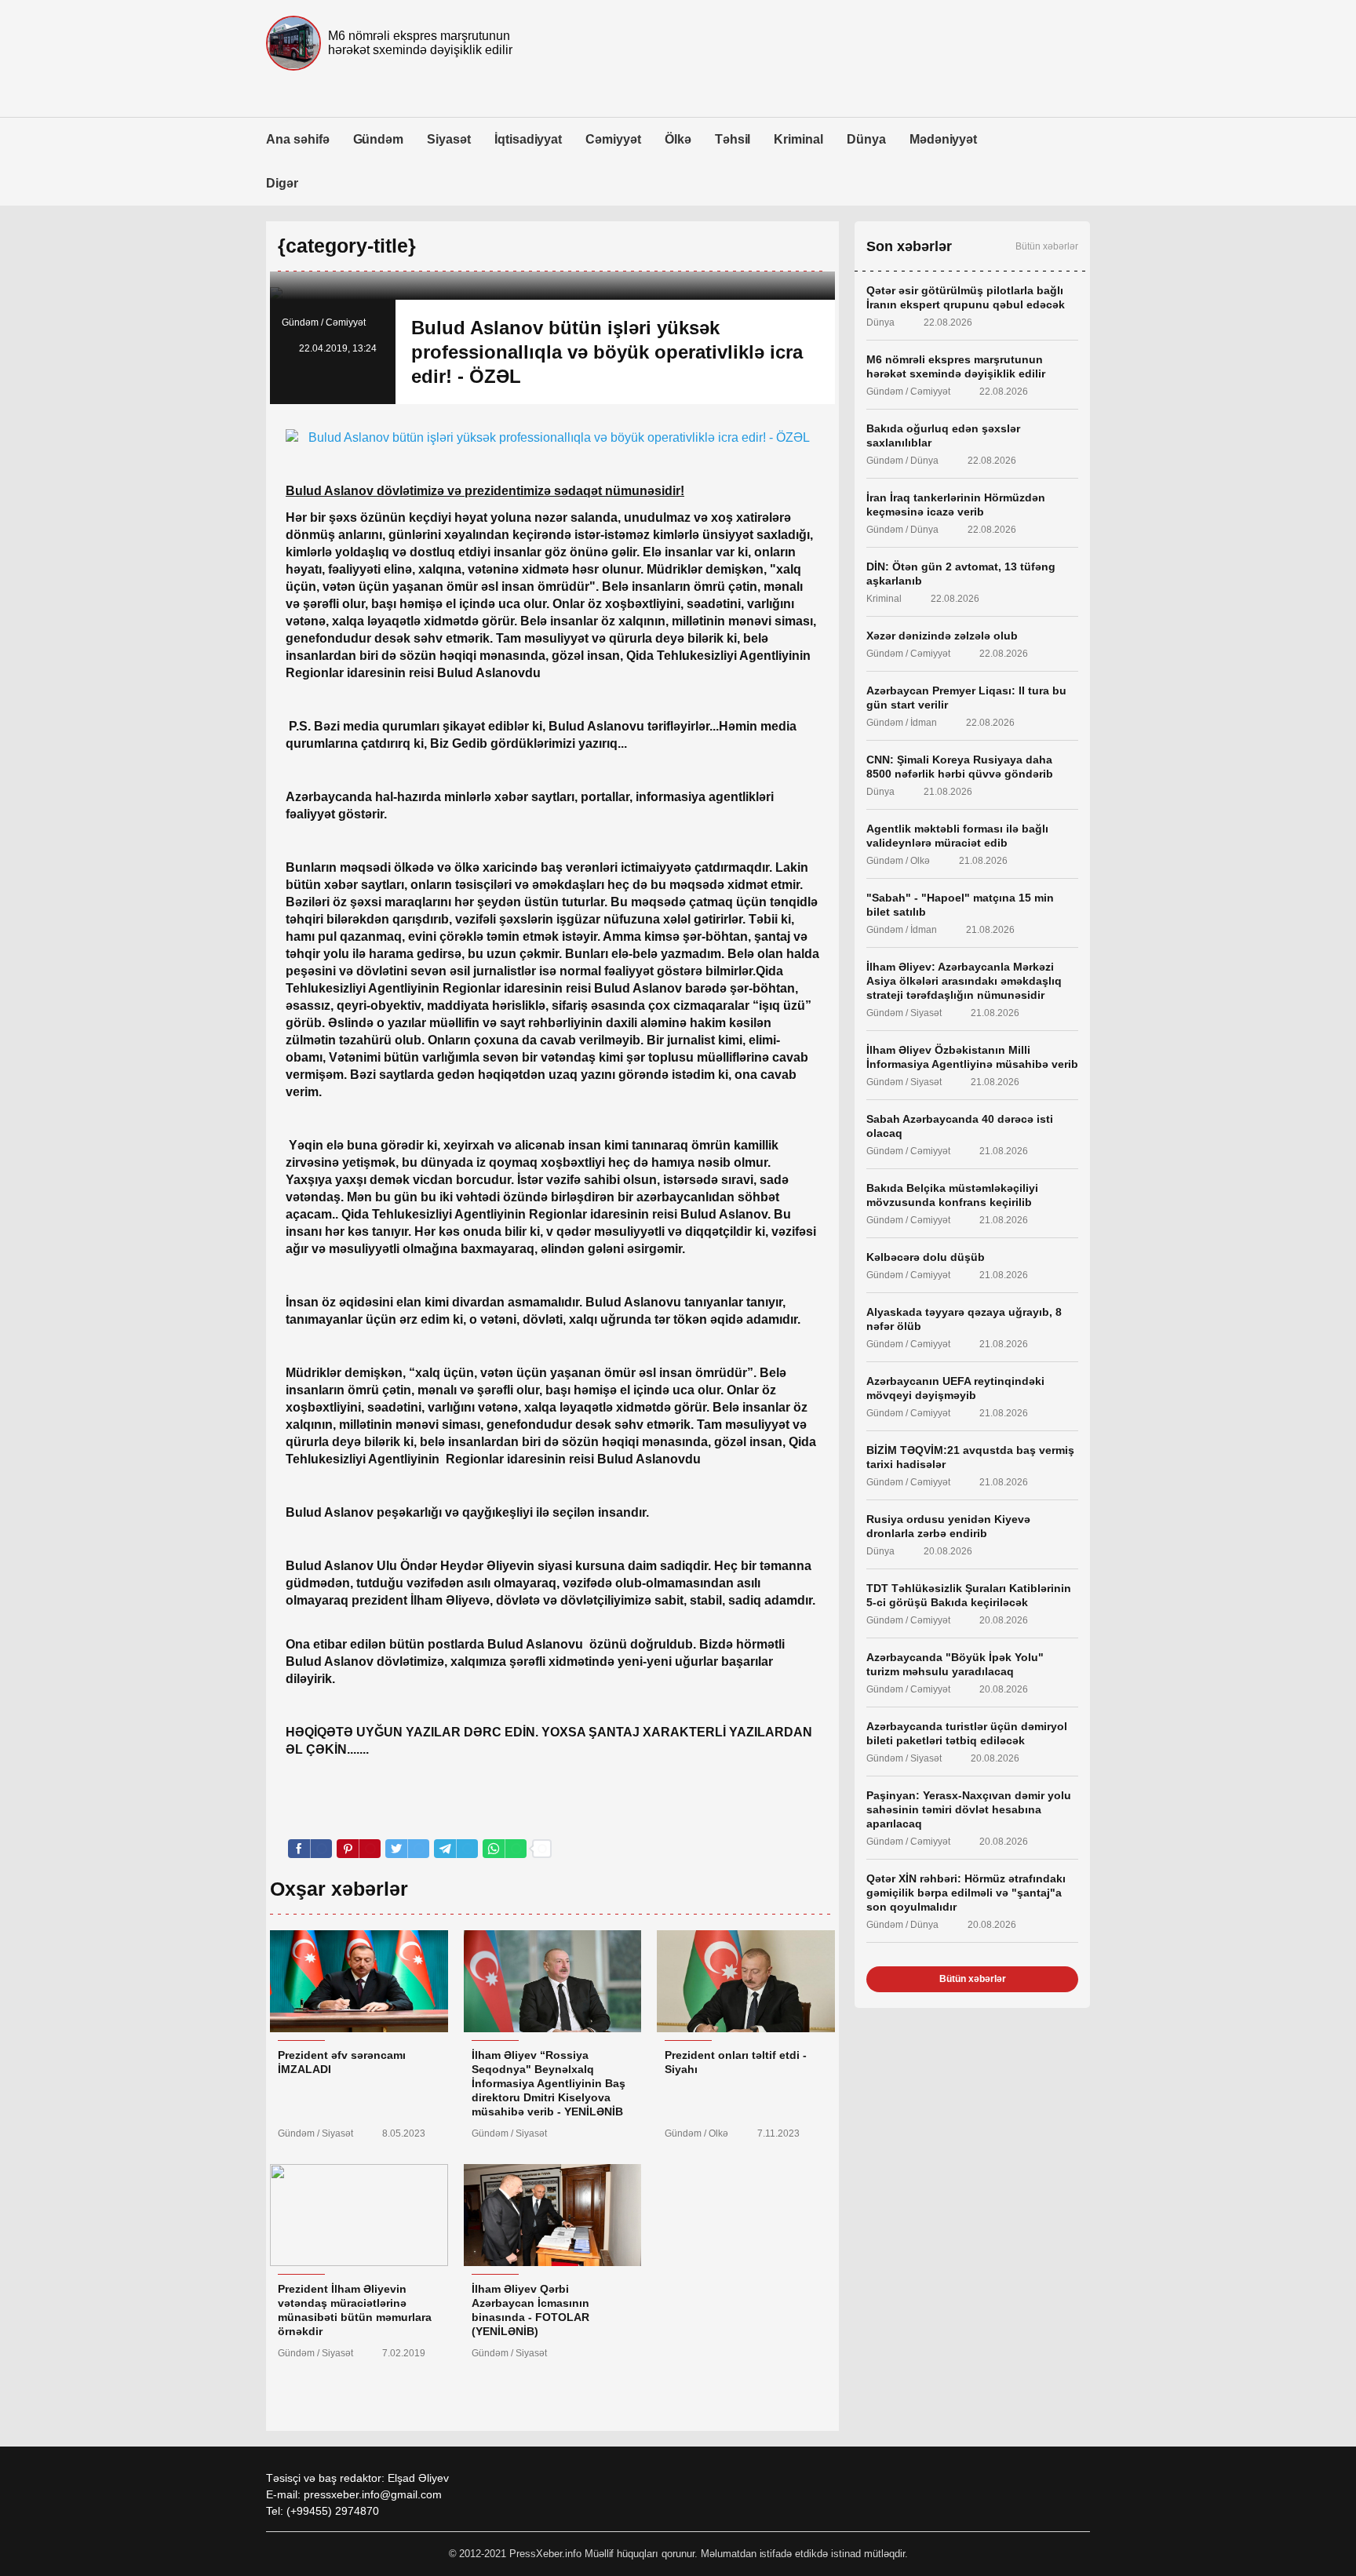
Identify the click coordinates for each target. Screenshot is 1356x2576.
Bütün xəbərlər (1047, 246)
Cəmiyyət (613, 139)
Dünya (866, 139)
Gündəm (379, 139)
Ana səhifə (298, 139)
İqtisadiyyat (528, 139)
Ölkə (678, 139)
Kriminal (798, 139)
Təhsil (733, 139)
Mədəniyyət (944, 139)
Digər (282, 183)
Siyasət (449, 139)
